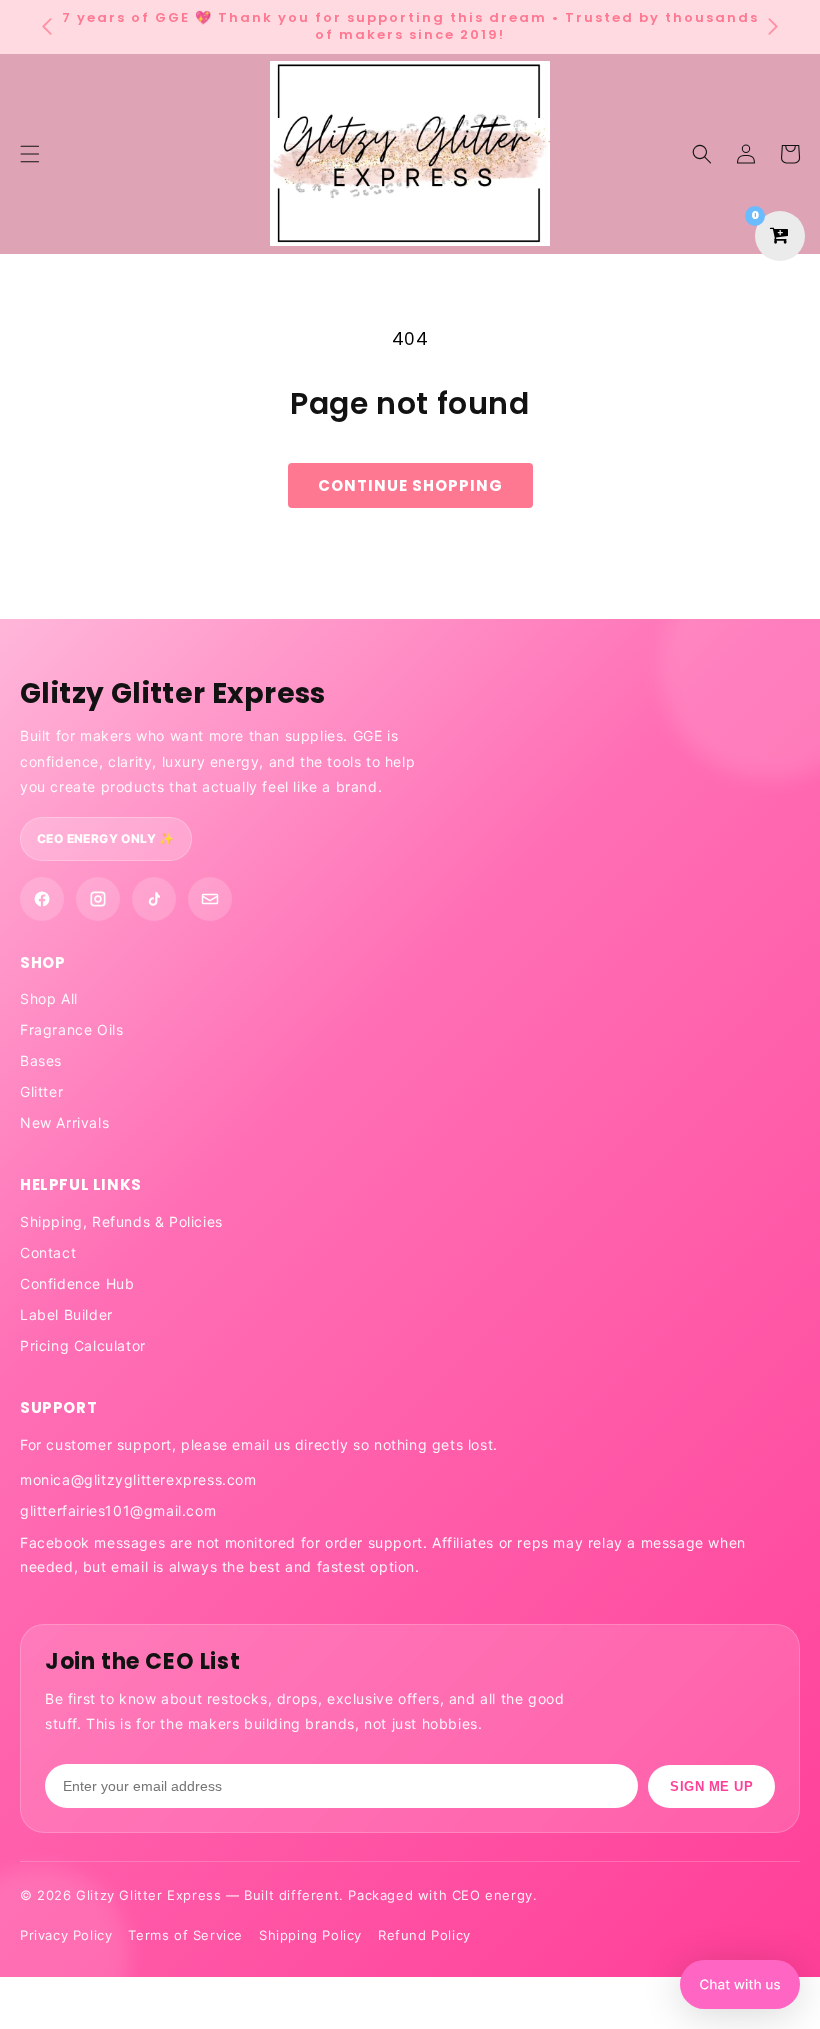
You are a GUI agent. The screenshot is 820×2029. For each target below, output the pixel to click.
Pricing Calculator (83, 1345)
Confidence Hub (77, 1283)
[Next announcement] (773, 27)
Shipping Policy (310, 1935)
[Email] (210, 899)
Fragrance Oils (71, 1029)
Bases (41, 1060)
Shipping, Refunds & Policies (121, 1221)
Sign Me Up (711, 1786)
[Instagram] (98, 899)
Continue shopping (410, 485)
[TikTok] (154, 899)
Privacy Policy (66, 1935)
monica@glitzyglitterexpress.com (138, 1479)
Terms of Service (185, 1935)
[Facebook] (42, 899)
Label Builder (66, 1314)
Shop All (49, 998)
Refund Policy (424, 1935)
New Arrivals (64, 1122)
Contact (48, 1252)
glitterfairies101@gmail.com (118, 1510)
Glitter (41, 1091)
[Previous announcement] (47, 27)
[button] (702, 154)
